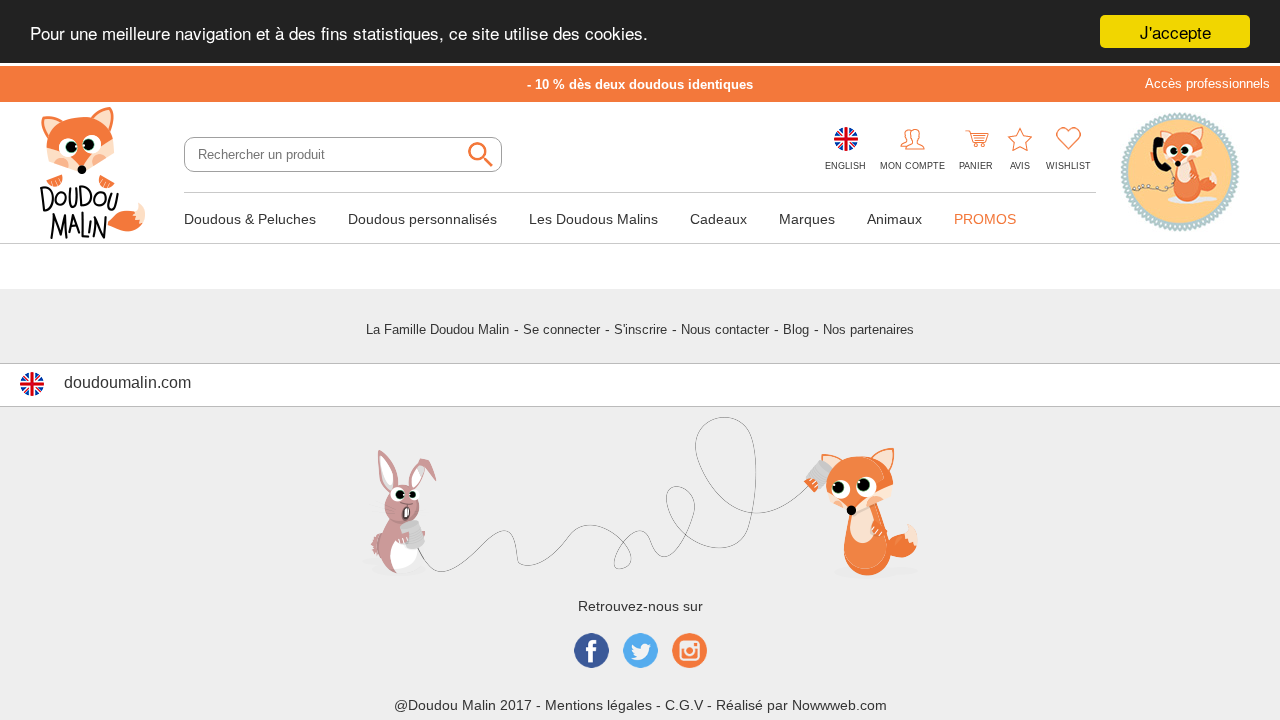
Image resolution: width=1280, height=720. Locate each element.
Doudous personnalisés (422, 219)
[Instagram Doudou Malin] (689, 652)
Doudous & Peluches (250, 219)
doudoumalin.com (127, 382)
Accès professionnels (1207, 83)
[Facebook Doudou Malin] (591, 652)
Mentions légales (598, 705)
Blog (796, 329)
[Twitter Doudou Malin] (640, 652)
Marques (807, 219)
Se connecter (561, 329)
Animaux (894, 219)
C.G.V (684, 705)
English (845, 166)
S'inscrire (640, 329)
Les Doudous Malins (593, 219)
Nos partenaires (868, 329)
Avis (1020, 166)
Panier (976, 166)
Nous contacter (725, 329)
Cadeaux (718, 219)
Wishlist (1068, 166)
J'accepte (1175, 31)
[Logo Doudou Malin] (100, 175)
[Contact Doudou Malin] (1180, 174)
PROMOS (985, 219)
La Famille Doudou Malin (437, 329)
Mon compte (912, 166)
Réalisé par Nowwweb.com (801, 705)
